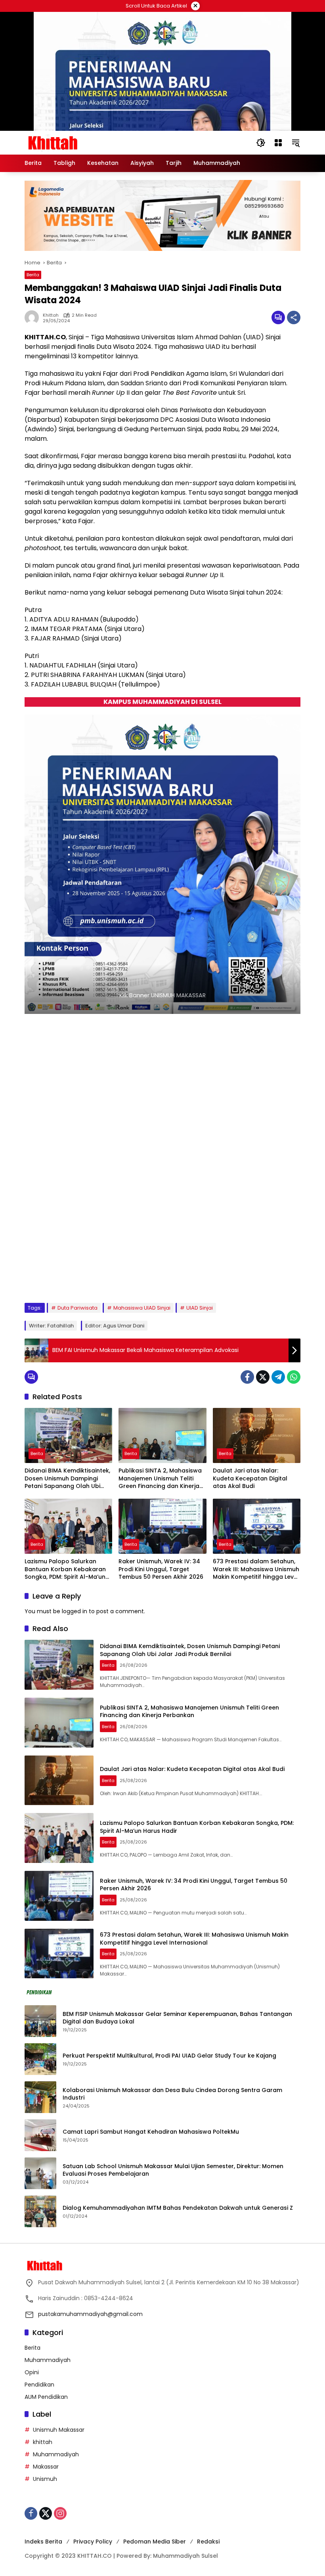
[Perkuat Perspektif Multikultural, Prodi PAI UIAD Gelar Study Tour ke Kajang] (40, 2059)
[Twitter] (263, 1377)
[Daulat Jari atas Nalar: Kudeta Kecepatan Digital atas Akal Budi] (257, 1435)
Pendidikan (39, 2385)
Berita (33, 275)
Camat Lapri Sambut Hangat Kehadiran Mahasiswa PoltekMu (152, 2132)
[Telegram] (278, 1377)
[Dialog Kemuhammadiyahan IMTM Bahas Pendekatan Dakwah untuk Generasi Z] (40, 2211)
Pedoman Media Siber (155, 2542)
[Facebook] (247, 1377)
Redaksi (208, 2542)
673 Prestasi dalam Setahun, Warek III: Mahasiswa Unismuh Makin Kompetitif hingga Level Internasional (256, 1569)
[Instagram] (60, 2513)
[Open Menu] (278, 143)
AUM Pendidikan (46, 2397)
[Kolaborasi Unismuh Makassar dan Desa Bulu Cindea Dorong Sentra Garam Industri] (40, 2097)
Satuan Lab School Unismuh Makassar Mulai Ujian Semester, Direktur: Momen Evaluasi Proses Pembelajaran (173, 2170)
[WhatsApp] (294, 1377)
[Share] (294, 317)
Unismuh (45, 2479)
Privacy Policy (93, 2542)
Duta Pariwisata (77, 1308)
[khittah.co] (94, 142)
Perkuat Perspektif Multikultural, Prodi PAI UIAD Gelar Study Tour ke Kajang (169, 2056)
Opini (32, 2372)
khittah (51, 315)
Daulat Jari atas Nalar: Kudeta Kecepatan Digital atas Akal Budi (250, 1478)
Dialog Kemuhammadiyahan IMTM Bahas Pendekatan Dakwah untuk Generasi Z (178, 2208)
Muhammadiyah (48, 2360)
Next (286, 1278)
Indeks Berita (43, 2542)
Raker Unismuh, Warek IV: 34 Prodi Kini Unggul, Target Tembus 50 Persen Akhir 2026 (161, 1569)
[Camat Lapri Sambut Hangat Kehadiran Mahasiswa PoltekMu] (40, 2135)
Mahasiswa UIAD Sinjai (142, 1308)
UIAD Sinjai (200, 1308)
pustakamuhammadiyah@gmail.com (90, 2314)
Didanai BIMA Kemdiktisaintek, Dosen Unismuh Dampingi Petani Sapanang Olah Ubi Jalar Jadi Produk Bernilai (67, 1479)
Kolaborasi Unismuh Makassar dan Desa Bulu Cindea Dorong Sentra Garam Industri (172, 2094)
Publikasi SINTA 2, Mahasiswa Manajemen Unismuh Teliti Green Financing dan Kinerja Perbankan (160, 1479)
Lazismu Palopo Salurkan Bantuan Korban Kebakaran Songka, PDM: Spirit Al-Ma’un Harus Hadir (65, 1569)
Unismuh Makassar (59, 2430)
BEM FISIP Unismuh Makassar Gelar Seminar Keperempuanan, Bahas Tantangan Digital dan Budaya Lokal (177, 2018)
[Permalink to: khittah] (34, 317)
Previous (267, 1278)
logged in (75, 1611)
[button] (261, 143)
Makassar (46, 2467)
